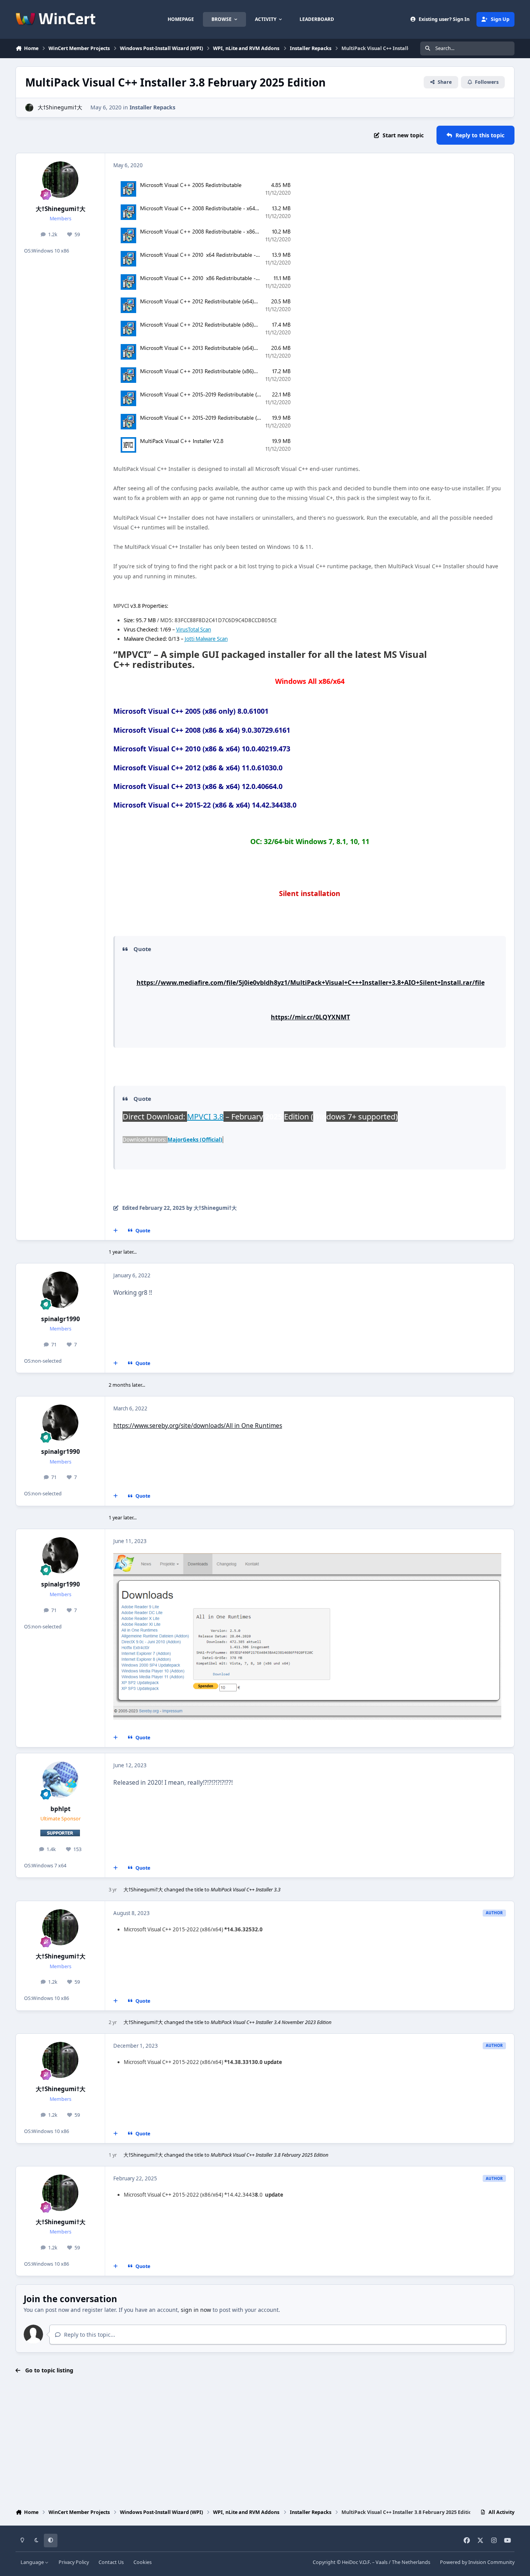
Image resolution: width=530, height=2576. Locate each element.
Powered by (477, 2562)
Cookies (143, 2562)
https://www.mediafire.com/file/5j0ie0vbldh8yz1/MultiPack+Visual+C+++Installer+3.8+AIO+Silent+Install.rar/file (311, 983)
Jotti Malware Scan (206, 639)
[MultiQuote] (116, 1231)
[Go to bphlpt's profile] (61, 1780)
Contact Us (111, 2562)
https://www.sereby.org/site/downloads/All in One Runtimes (198, 1426)
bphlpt (61, 1809)
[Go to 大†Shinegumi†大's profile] (29, 108)
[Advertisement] (265, 2442)
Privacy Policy (74, 2562)
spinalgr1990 (61, 1319)
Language (33, 2562)
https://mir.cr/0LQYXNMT (310, 1017)
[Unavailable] (307, 1558)
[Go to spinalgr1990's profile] (61, 1290)
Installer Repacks (152, 107)
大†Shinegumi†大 (60, 107)
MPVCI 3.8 (205, 1117)
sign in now (196, 2310)
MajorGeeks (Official (194, 1140)
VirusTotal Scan (194, 630)
